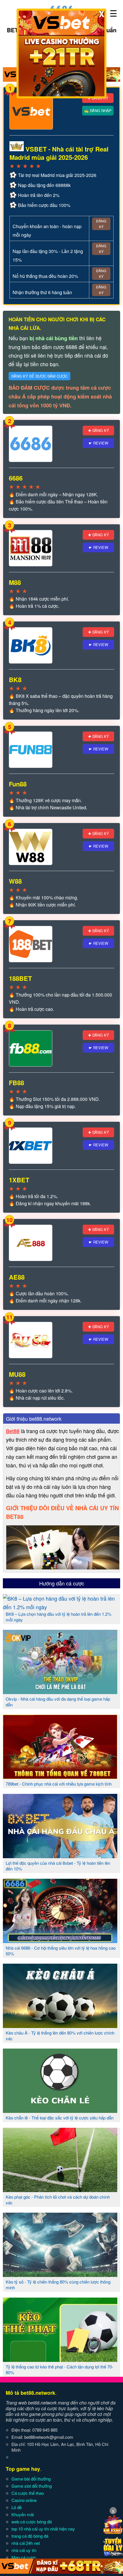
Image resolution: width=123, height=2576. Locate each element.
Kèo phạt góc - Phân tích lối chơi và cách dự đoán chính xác (58, 2200)
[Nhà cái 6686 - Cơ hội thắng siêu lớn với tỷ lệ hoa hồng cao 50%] (60, 1941)
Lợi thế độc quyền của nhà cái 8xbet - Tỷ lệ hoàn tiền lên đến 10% (58, 1866)
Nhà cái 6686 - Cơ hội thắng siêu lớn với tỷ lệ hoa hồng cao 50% (61, 1951)
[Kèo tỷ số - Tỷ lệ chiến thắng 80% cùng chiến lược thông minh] (60, 2275)
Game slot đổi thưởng (32, 2486)
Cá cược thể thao (28, 2493)
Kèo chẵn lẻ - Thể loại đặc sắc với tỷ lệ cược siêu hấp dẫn (60, 2118)
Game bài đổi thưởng (31, 2479)
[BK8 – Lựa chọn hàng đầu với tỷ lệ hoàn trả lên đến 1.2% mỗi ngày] (61, 1607)
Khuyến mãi (23, 2514)
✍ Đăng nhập (98, 110)
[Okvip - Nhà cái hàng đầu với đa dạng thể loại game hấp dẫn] (60, 1692)
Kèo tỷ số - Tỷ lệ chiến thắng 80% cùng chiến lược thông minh (58, 2285)
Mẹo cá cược (24, 2557)
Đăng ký (101, 224)
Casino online (24, 2500)
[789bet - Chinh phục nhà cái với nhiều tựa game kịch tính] (60, 1777)
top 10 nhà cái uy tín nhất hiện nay (43, 2529)
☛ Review (98, 443)
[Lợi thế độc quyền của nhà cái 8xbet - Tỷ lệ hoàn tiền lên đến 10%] (60, 1856)
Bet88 (13, 1431)
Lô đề (17, 2507)
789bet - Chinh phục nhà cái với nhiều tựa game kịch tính (59, 1784)
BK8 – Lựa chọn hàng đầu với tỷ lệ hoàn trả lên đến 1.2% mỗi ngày (58, 1617)
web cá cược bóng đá (32, 2522)
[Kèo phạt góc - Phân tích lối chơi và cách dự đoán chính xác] (60, 2190)
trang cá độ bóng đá (30, 2536)
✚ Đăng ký (99, 430)
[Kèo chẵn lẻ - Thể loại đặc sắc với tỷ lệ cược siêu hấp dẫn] (60, 2111)
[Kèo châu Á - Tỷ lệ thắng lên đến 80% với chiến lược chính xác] (60, 2026)
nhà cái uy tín (24, 2550)
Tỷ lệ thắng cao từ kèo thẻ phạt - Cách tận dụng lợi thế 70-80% (59, 2369)
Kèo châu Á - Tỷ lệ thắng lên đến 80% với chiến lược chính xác (60, 2036)
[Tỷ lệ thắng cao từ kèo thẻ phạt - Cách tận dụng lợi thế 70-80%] (60, 2360)
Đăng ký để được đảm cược (39, 376)
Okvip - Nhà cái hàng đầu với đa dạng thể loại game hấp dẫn (58, 1702)
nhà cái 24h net (26, 2543)
